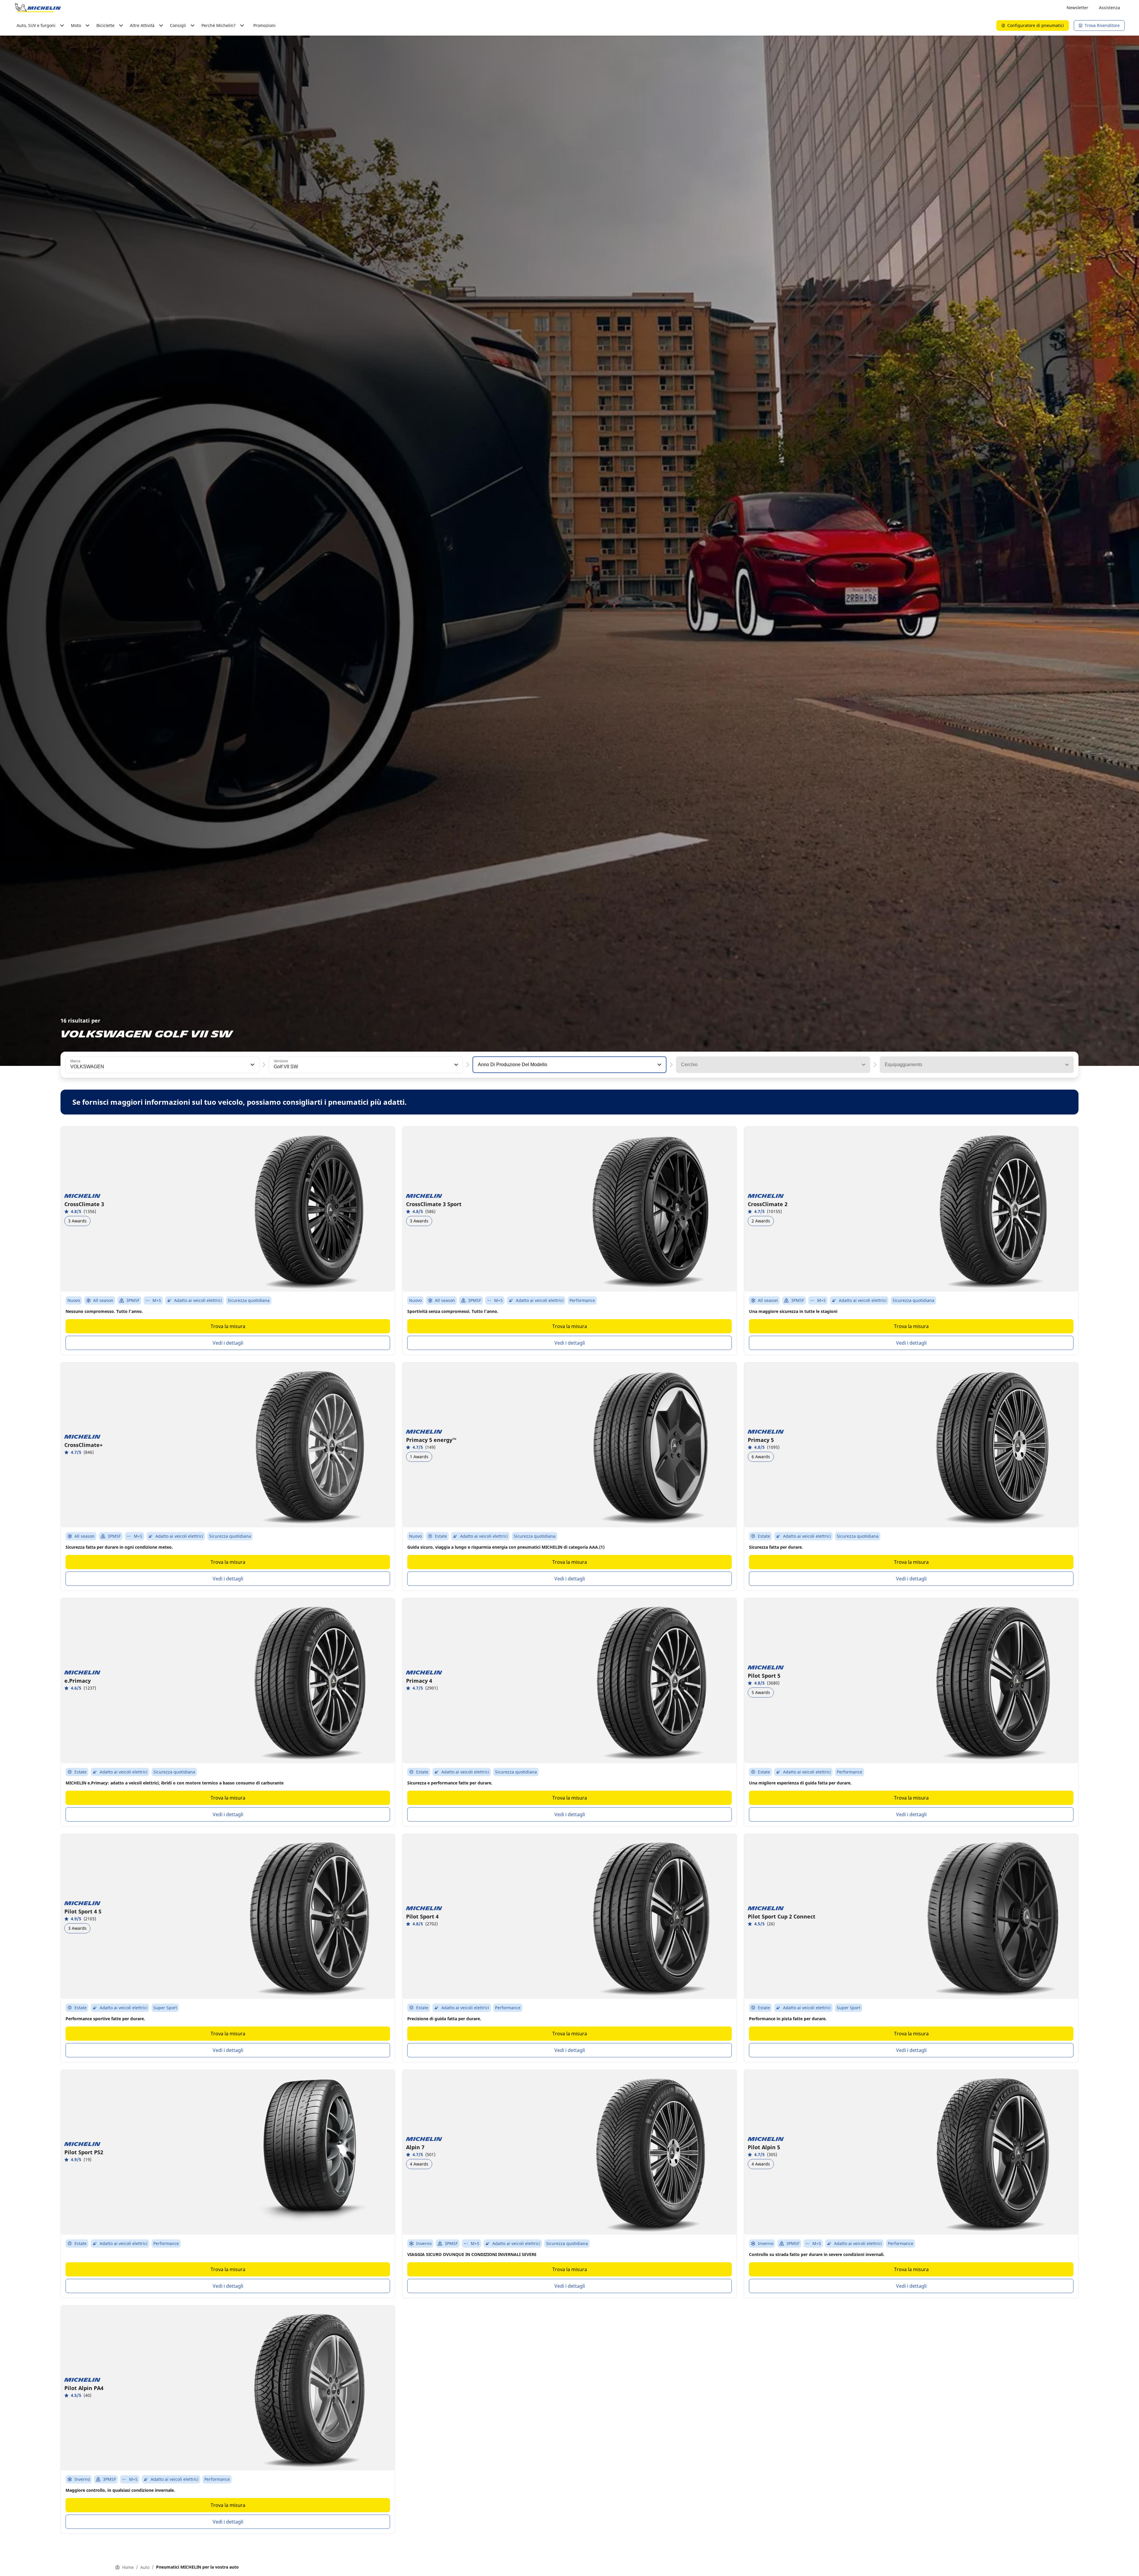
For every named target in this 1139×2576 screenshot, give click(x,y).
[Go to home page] (38, 8)
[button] (252, 1065)
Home (128, 2567)
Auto (145, 2567)
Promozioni (264, 25)
